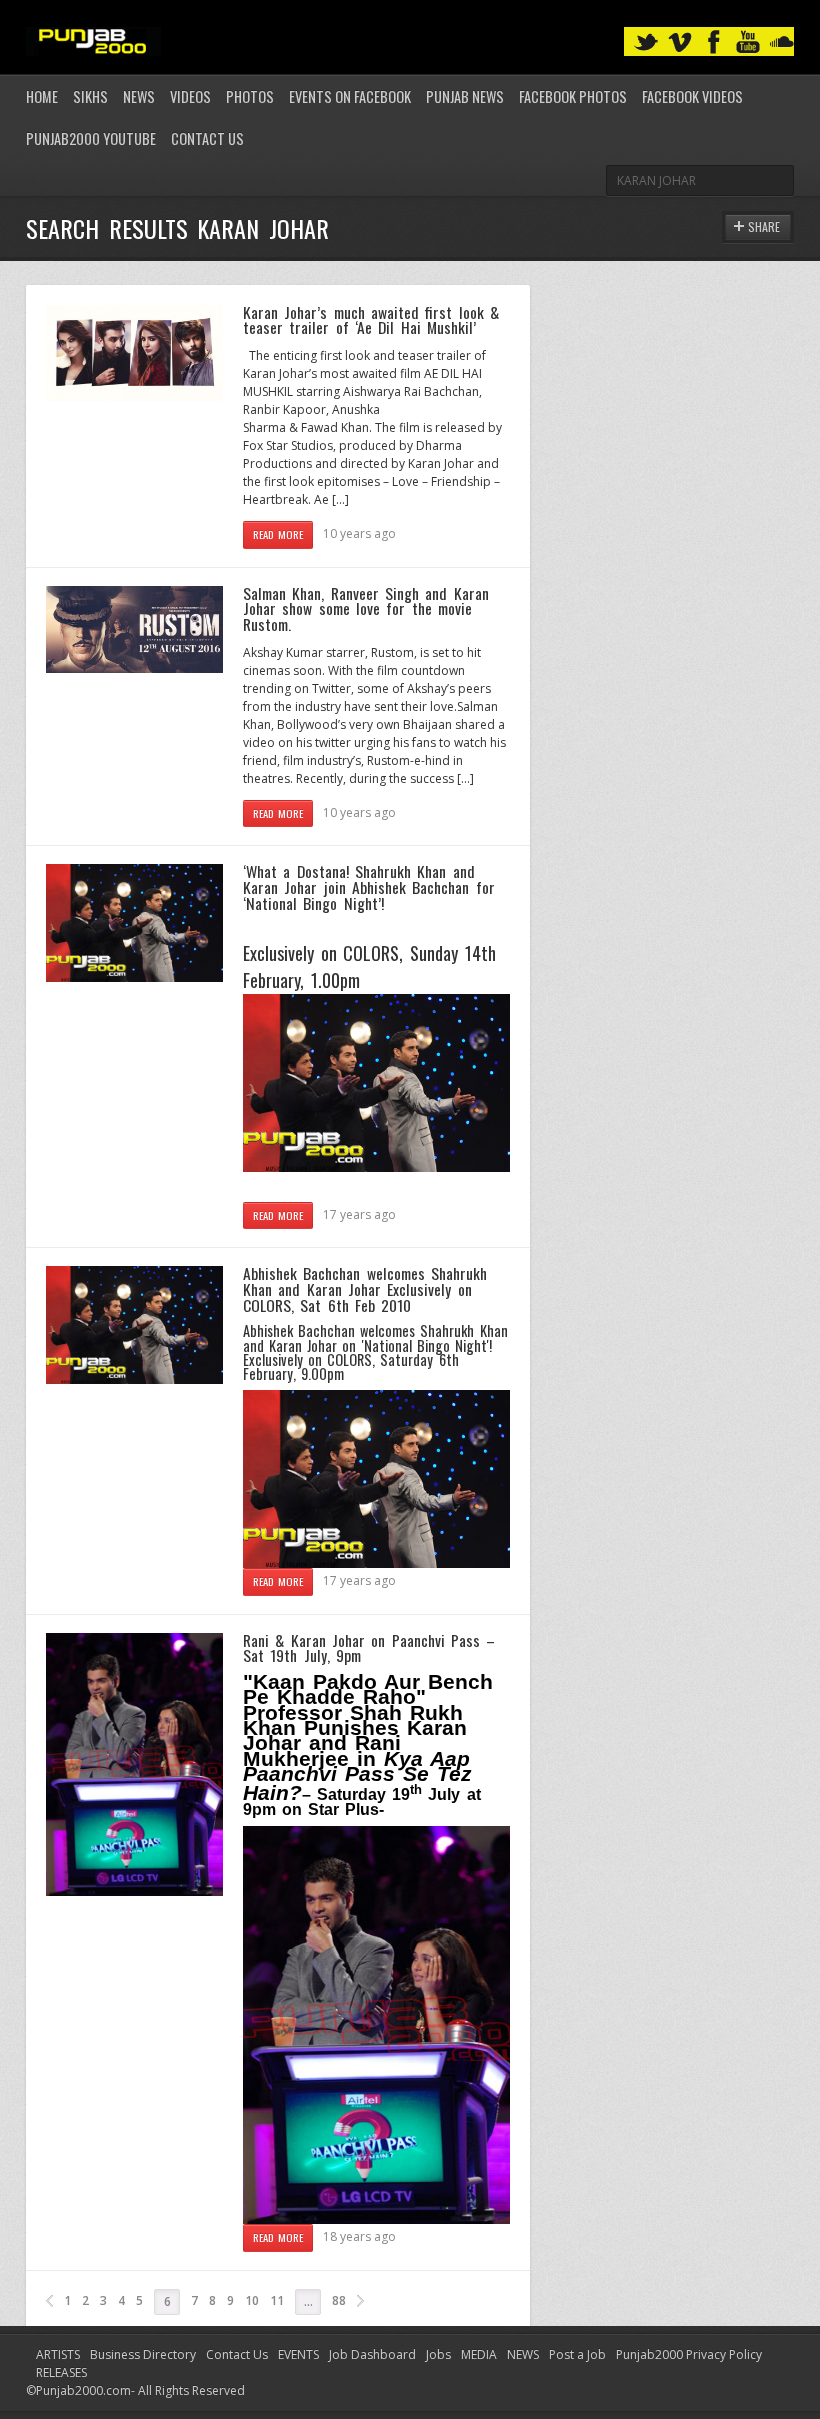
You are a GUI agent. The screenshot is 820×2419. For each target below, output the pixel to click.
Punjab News (465, 96)
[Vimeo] (680, 42)
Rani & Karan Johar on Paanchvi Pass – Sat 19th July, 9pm (369, 1648)
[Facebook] (714, 42)
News (139, 96)
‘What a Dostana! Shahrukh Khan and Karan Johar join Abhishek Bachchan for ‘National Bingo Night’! (369, 886)
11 (277, 2300)
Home (42, 96)
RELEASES (61, 2372)
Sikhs (90, 96)
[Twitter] (646, 42)
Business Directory (143, 2354)
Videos (190, 96)
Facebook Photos (573, 96)
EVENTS (298, 2354)
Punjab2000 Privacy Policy (689, 2354)
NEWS (523, 2354)
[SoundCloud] (782, 42)
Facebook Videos (692, 96)
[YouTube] (748, 42)
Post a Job (577, 2354)
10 (252, 2300)
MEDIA (479, 2354)
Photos (250, 96)
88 (339, 2300)
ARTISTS (58, 2354)
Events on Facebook (350, 96)
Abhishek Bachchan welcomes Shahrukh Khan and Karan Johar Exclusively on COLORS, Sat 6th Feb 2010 (365, 1288)
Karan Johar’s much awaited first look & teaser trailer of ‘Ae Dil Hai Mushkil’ (371, 320)
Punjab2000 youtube (91, 138)
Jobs (438, 2354)
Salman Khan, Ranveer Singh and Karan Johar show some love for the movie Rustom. (366, 608)
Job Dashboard (372, 2354)
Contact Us (207, 138)
